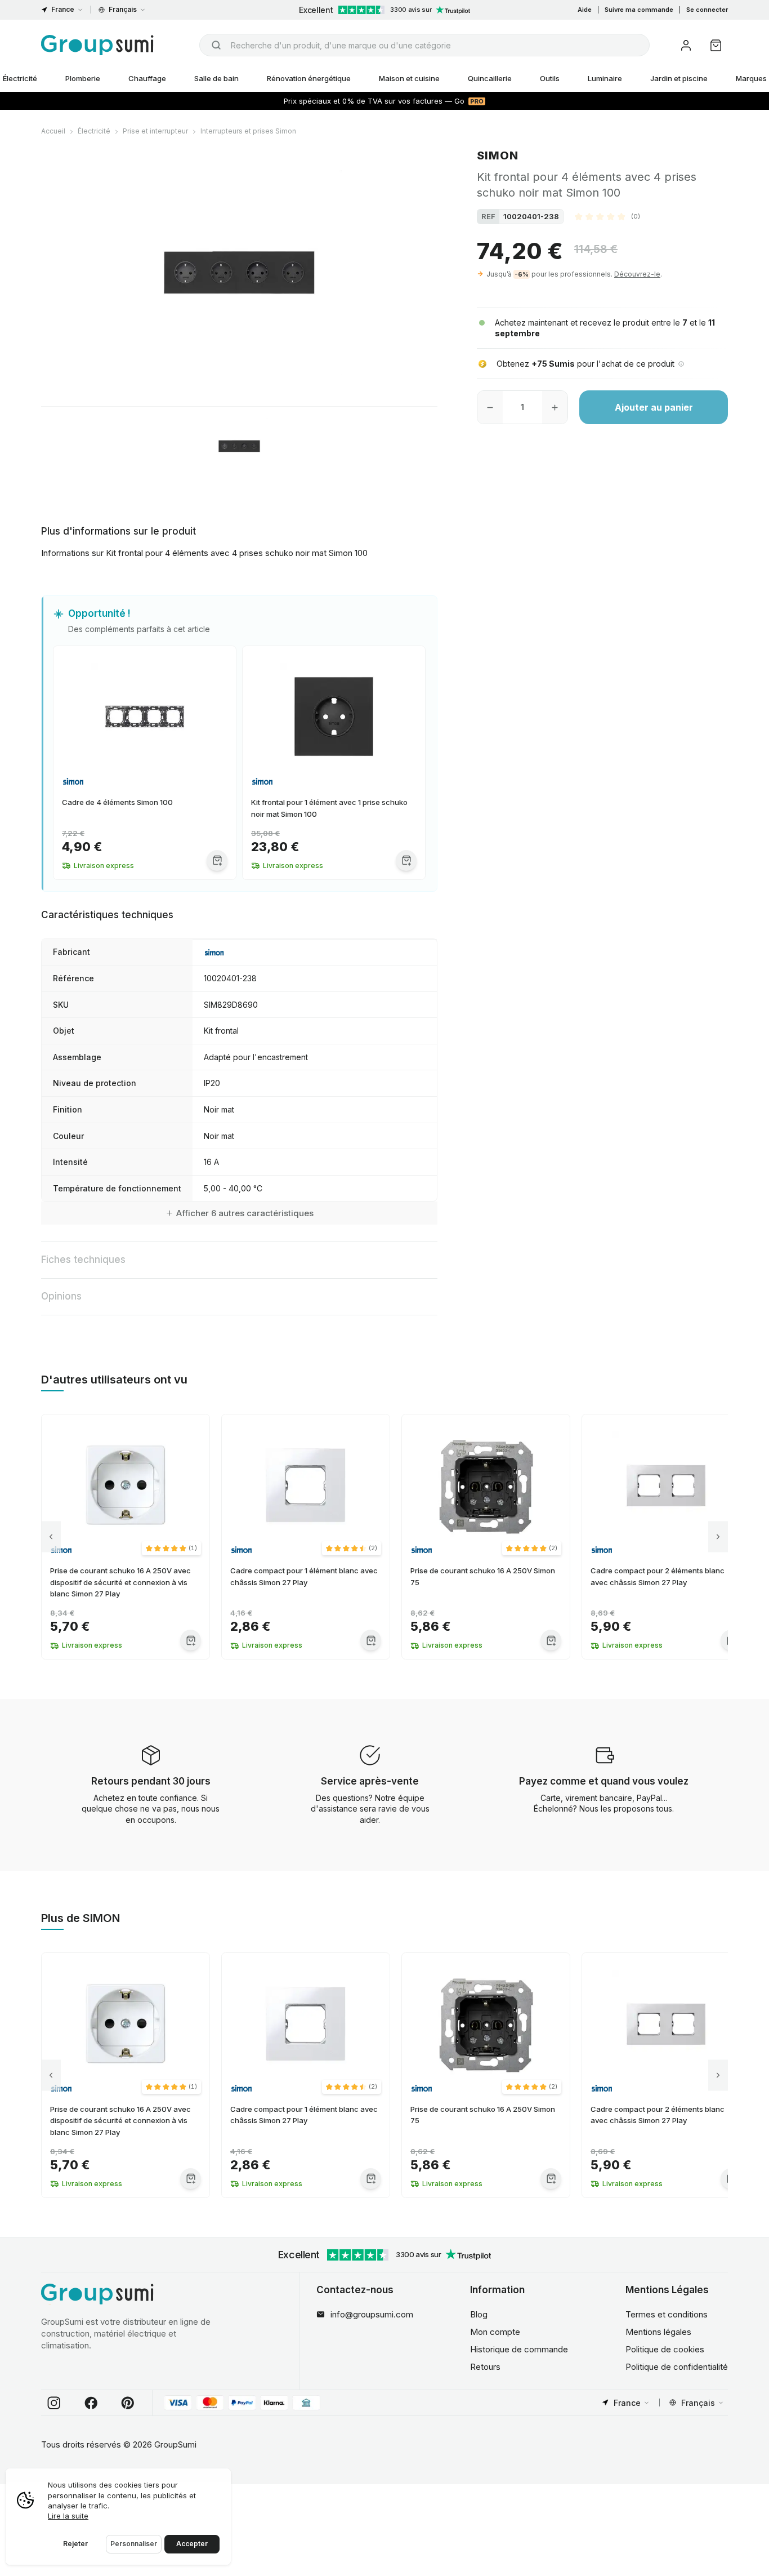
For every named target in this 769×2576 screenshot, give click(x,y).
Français (123, 9)
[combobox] (424, 45)
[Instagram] (54, 2403)
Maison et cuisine (409, 78)
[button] (607, 216)
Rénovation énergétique (309, 78)
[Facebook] (91, 2403)
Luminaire (605, 78)
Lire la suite (68, 2516)
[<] (51, 1536)
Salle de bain (216, 78)
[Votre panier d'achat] (716, 45)
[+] (555, 407)
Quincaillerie (490, 78)
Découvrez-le (637, 274)
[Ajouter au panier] (217, 860)
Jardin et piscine (679, 78)
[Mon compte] (686, 45)
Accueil (53, 131)
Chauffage (147, 78)
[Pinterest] (128, 2403)
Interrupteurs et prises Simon (248, 131)
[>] (718, 1536)
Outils (550, 78)
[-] (490, 407)
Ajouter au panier (654, 407)
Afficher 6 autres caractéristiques (245, 1213)
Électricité (94, 131)
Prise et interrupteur (155, 131)
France (63, 9)
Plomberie (83, 78)
